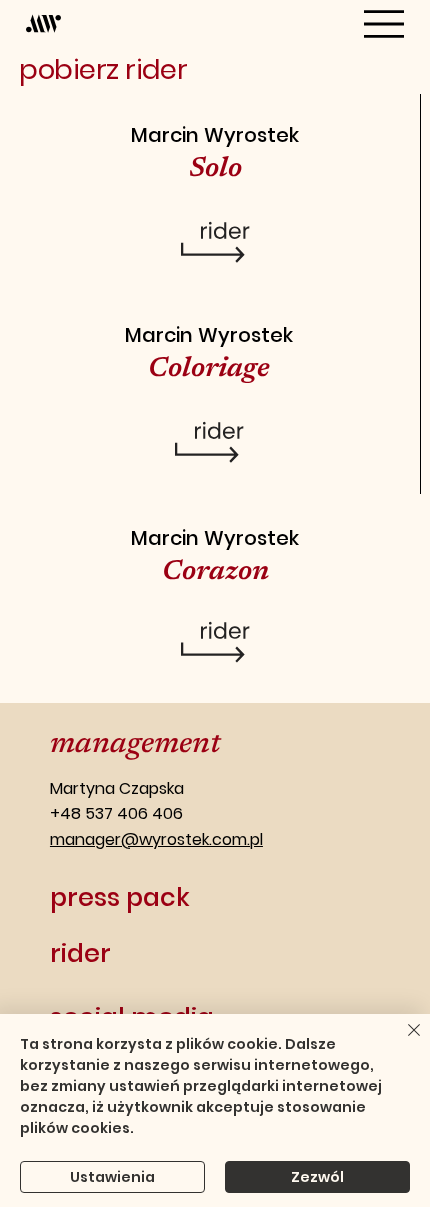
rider (80, 953)
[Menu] (384, 24)
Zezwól (317, 1177)
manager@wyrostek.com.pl (156, 839)
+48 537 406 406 (116, 813)
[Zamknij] (402, 1042)
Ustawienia (112, 1177)
